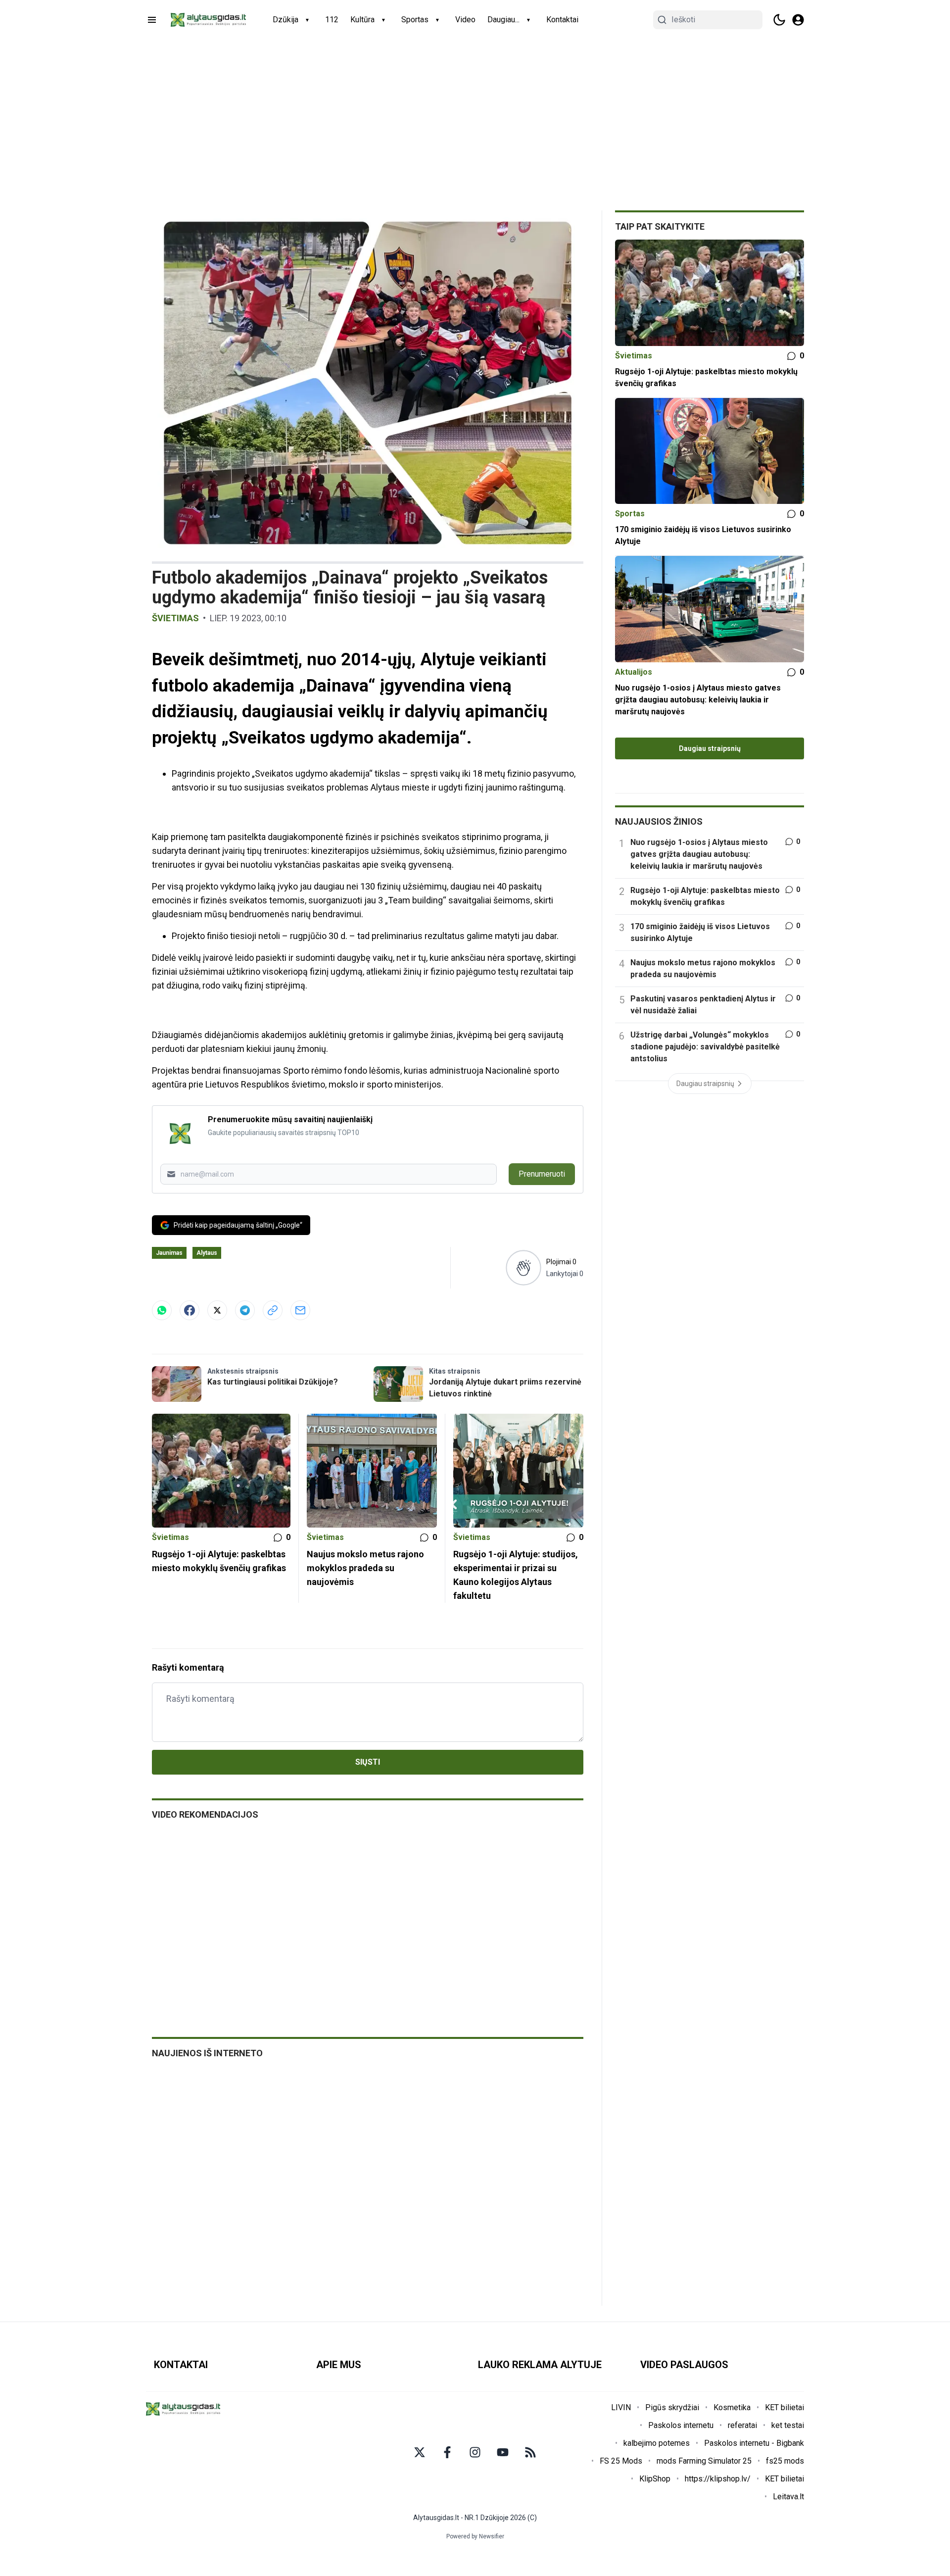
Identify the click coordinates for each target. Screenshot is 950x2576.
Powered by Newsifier (475, 2536)
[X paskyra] (420, 2452)
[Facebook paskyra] (447, 2452)
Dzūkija (285, 20)
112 (332, 20)
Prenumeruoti (542, 1174)
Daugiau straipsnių (710, 748)
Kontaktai (562, 20)
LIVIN (621, 2407)
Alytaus (207, 1253)
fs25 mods (785, 2461)
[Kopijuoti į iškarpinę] (273, 1310)
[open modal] (798, 20)
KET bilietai (784, 2407)
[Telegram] (245, 1310)
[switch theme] (779, 20)
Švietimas (175, 618)
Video (465, 20)
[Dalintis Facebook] (190, 1310)
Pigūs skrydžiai (672, 2407)
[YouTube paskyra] (503, 2452)
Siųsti (368, 1762)
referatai (742, 2425)
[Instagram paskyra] (475, 2452)
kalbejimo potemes (657, 2443)
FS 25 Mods (621, 2461)
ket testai (788, 2425)
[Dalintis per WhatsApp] (162, 1310)
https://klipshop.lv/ (718, 2479)
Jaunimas (169, 1253)
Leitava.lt (788, 2497)
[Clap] (523, 1268)
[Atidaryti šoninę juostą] (152, 20)
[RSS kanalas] (530, 2452)
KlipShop (655, 2479)
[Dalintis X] (217, 1310)
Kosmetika (732, 2407)
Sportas (415, 20)
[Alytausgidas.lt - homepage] (208, 20)
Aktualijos (634, 672)
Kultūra (362, 20)
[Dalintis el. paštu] (300, 1310)
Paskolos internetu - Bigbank (754, 2443)
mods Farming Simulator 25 (704, 2461)
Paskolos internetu (681, 2425)
